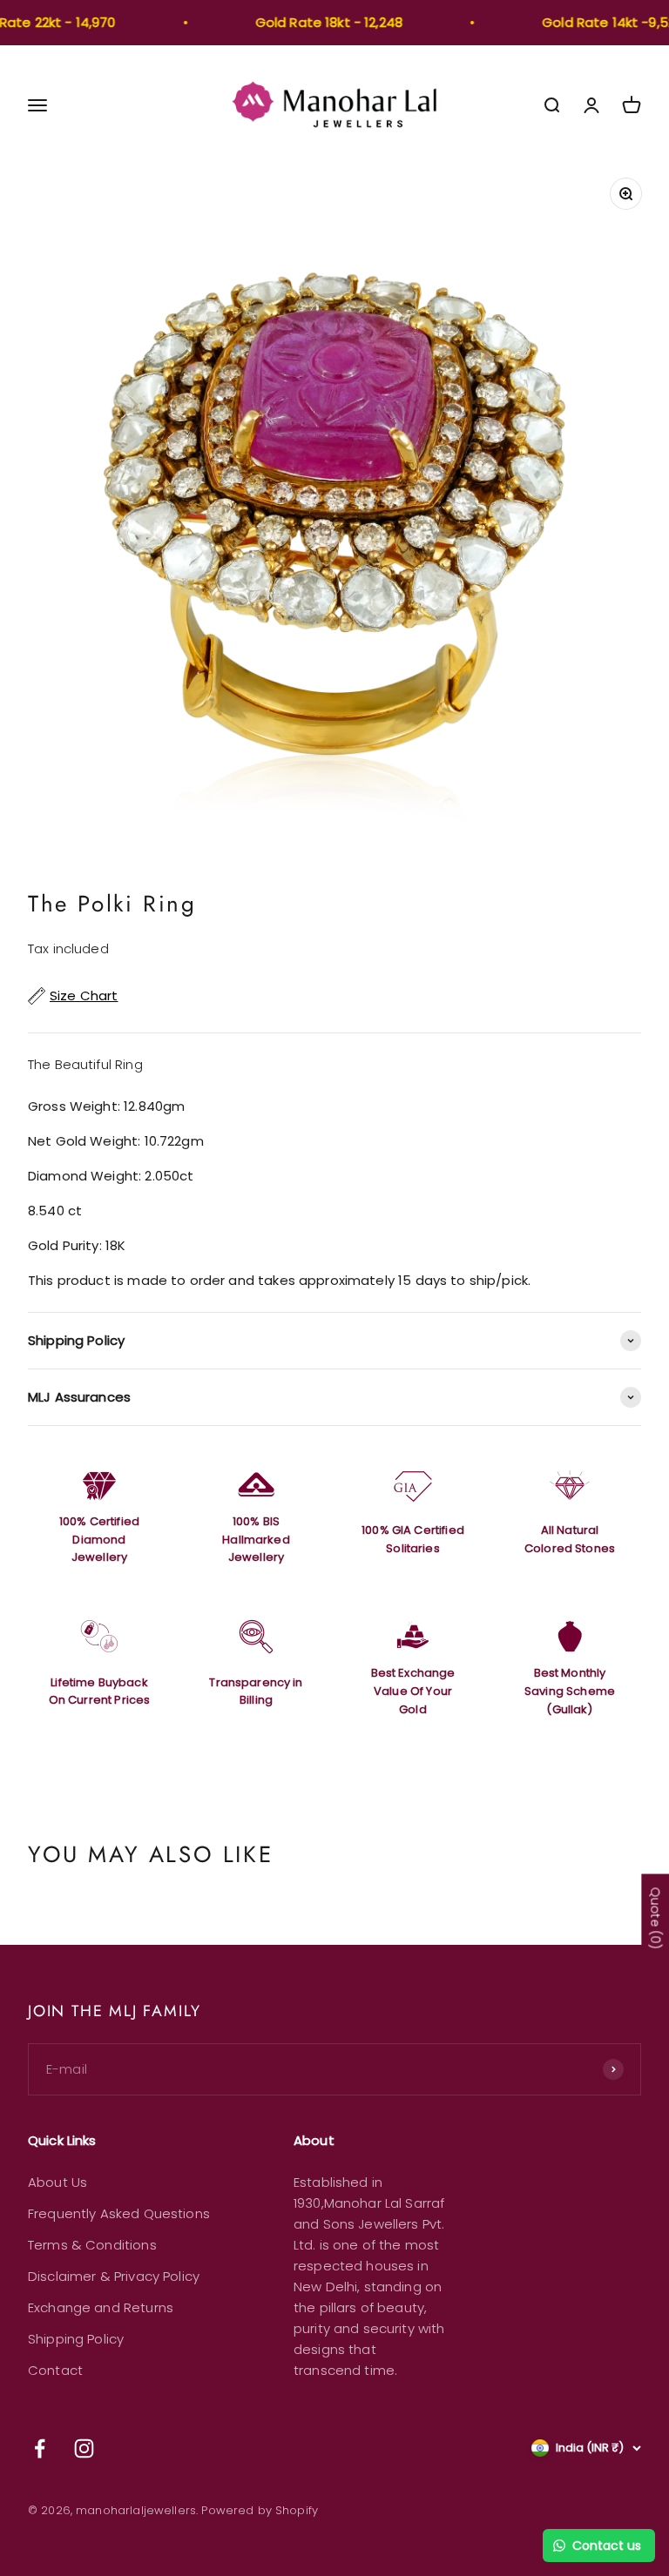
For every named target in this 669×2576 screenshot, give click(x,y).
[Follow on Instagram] (84, 2448)
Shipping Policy (76, 2339)
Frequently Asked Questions (119, 2213)
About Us (57, 2182)
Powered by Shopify (260, 2510)
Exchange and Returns (101, 2307)
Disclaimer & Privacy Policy (114, 2276)
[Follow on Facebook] (40, 2448)
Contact (55, 2370)
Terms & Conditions (92, 2245)
